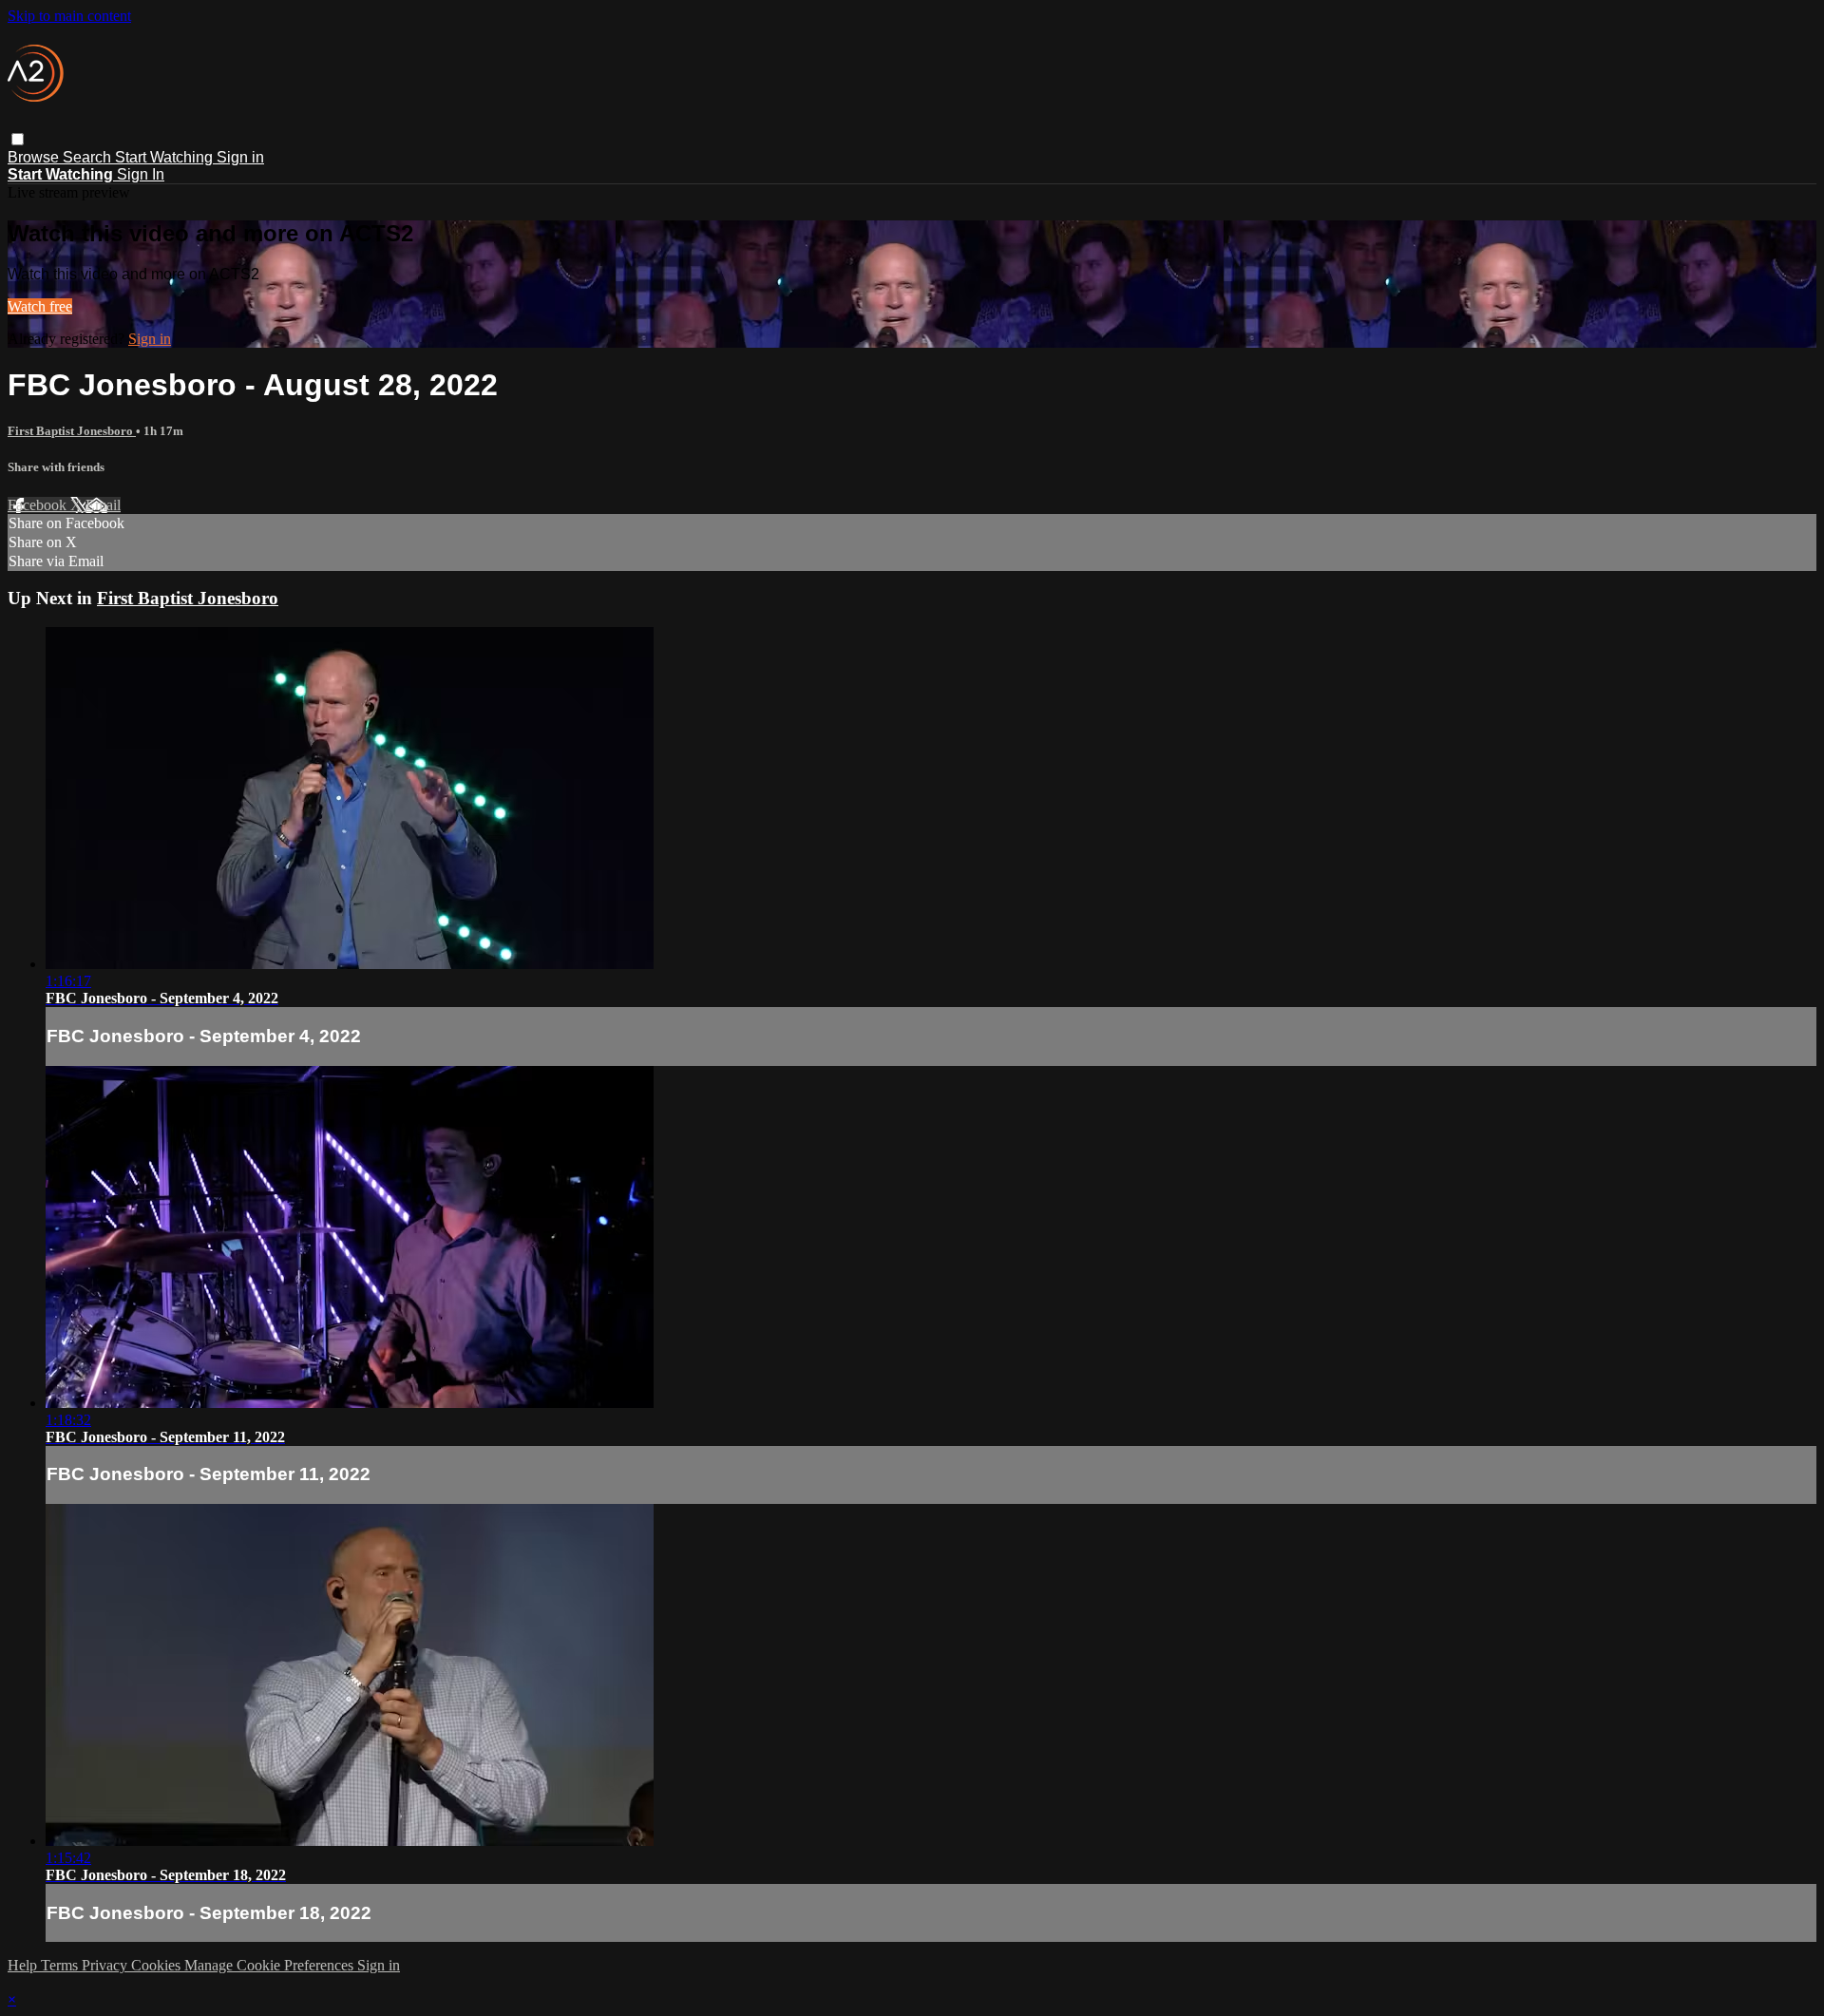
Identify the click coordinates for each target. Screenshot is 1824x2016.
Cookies (158, 1965)
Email (103, 505)
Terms (61, 1965)
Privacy (106, 1965)
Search (89, 157)
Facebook (39, 505)
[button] (18, 139)
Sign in (240, 157)
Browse (35, 157)
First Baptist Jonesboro (72, 431)
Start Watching (166, 157)
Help (24, 1965)
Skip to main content (69, 16)
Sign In (141, 174)
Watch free (40, 306)
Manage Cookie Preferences (271, 1965)
